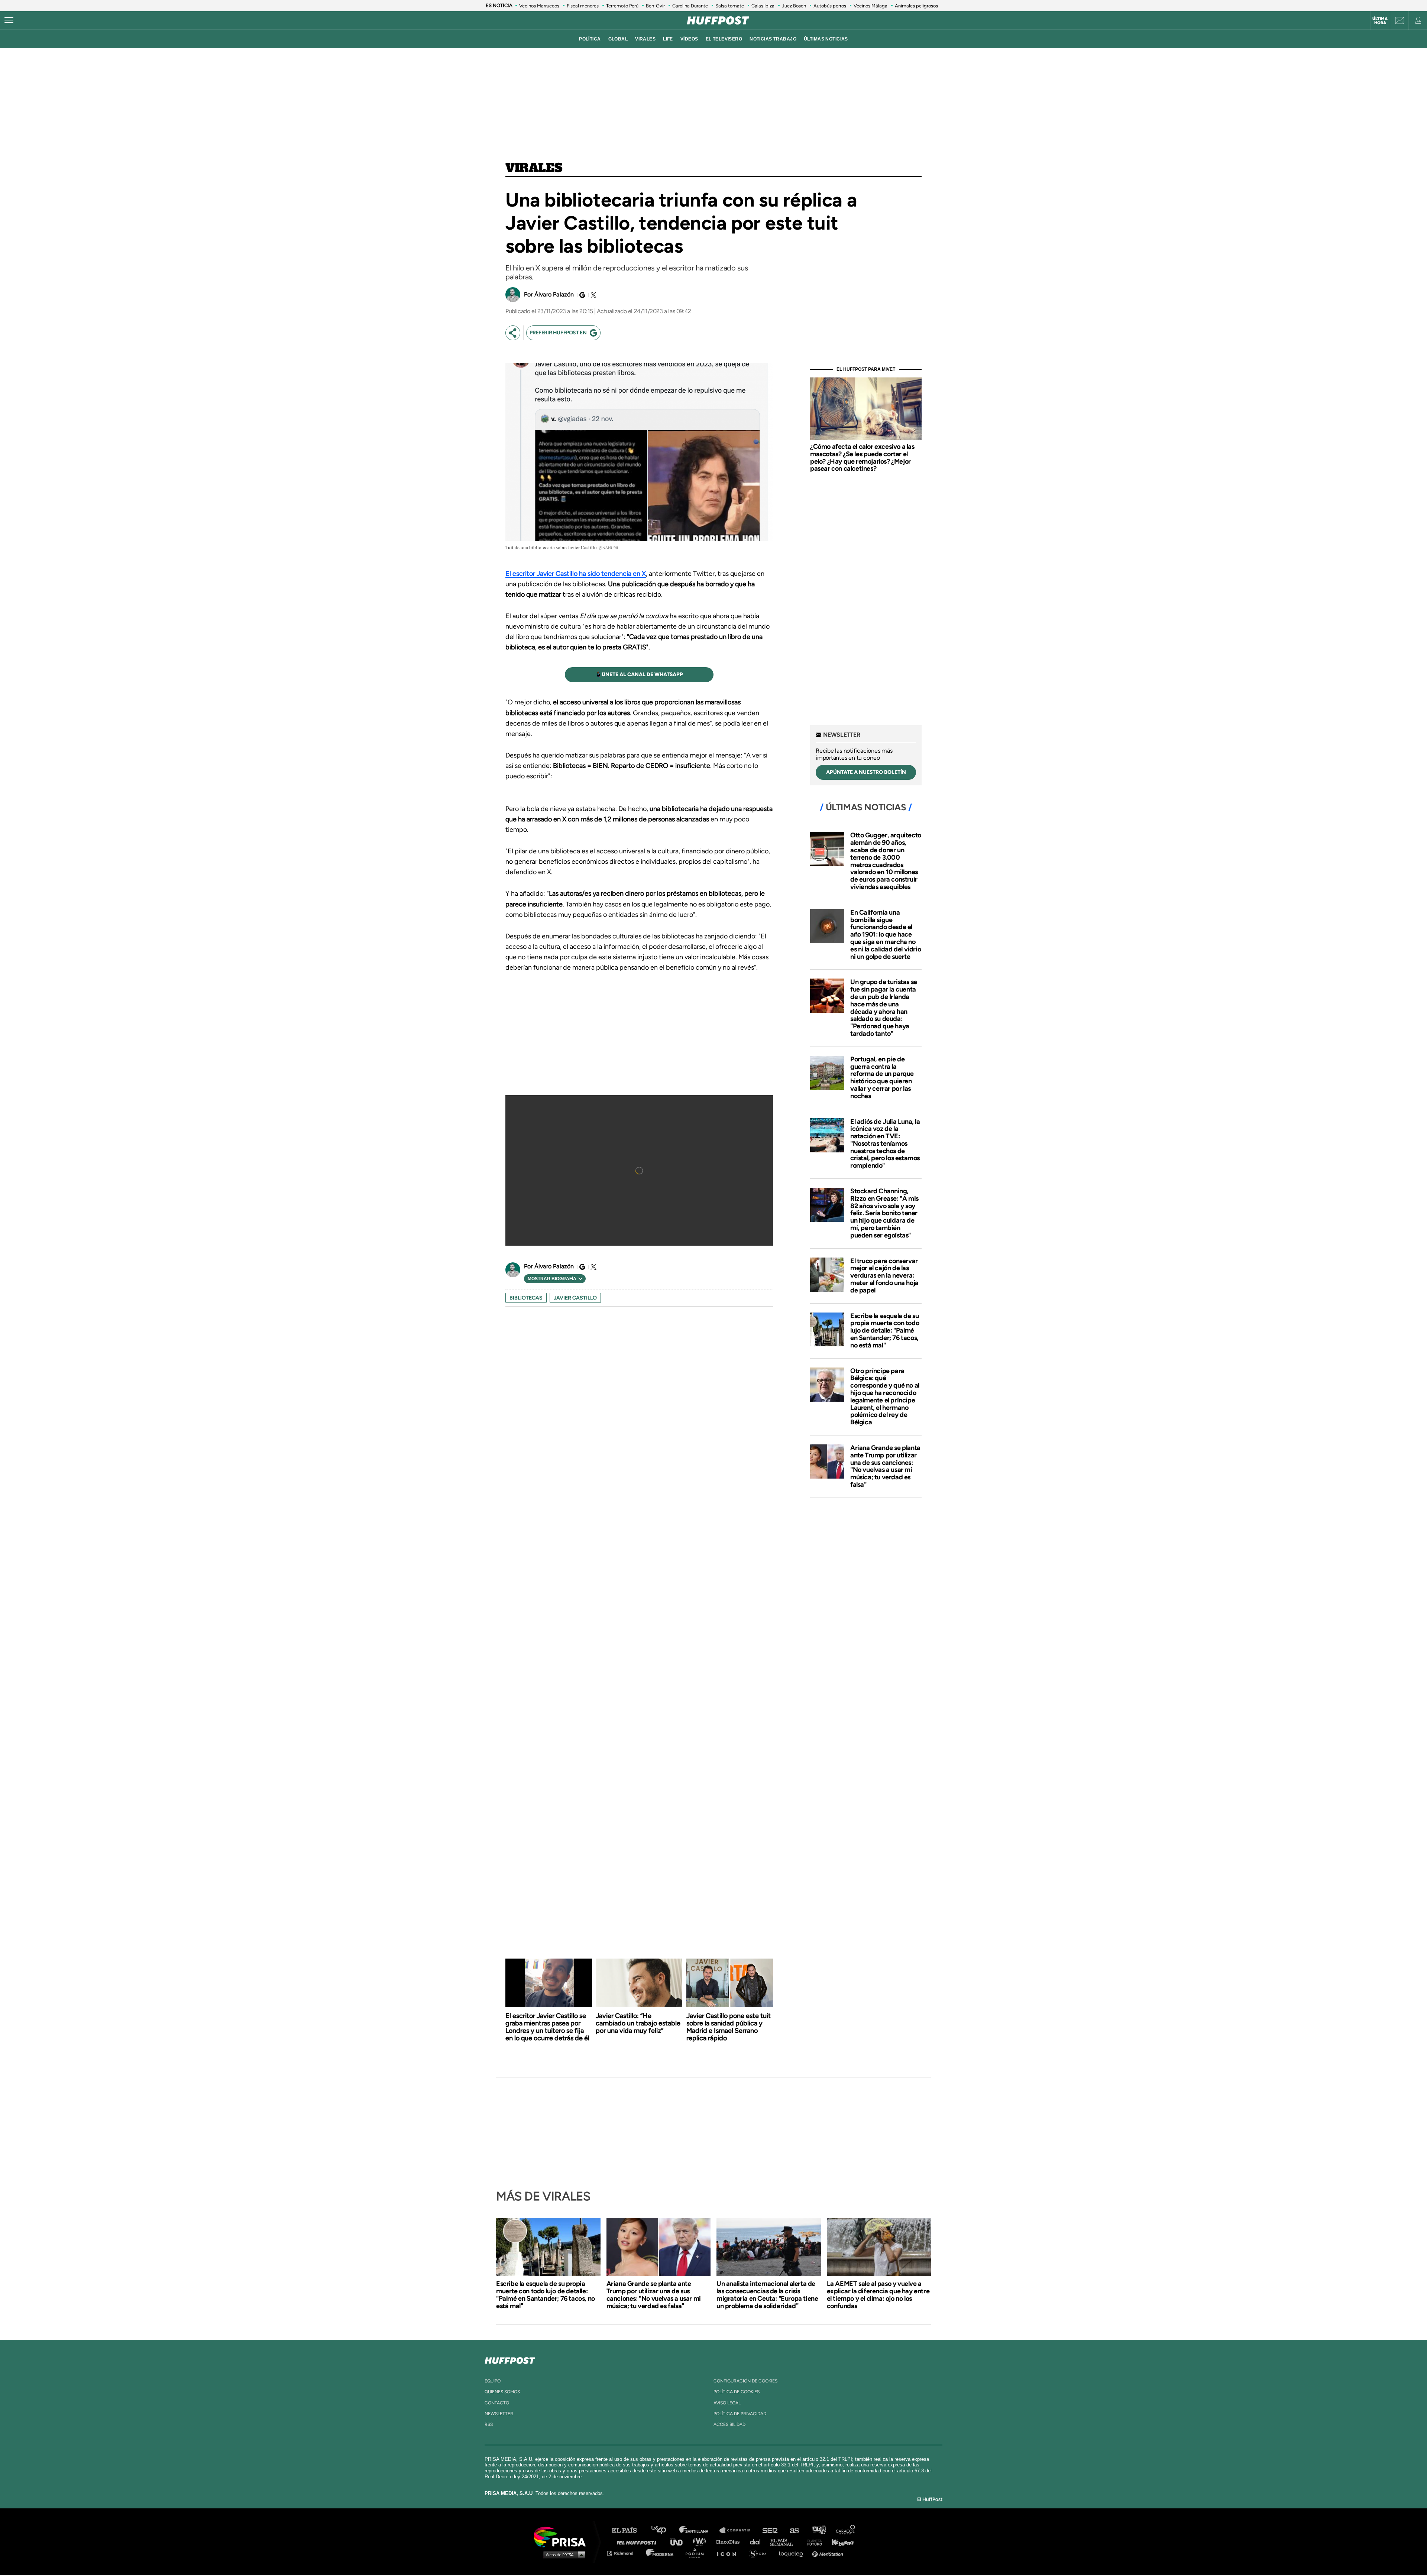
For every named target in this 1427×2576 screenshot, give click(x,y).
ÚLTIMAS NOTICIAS (826, 39)
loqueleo (793, 2553)
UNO (680, 2542)
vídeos (689, 39)
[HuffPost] (510, 2359)
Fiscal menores (583, 6)
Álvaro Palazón (554, 294)
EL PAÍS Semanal (785, 2542)
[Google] (581, 295)
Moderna (661, 2553)
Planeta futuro (812, 2542)
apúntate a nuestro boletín (866, 772)
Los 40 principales (664, 2530)
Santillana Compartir (738, 2530)
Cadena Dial (758, 2542)
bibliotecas (526, 1298)
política (590, 39)
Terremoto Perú (622, 6)
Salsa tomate (730, 6)
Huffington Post (638, 2542)
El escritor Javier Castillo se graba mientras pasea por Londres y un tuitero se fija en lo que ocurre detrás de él (547, 2027)
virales (645, 39)
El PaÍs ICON (729, 2553)
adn (818, 2530)
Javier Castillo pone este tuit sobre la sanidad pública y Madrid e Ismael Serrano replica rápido (729, 2027)
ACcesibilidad (729, 2424)
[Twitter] (592, 295)
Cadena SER (770, 2530)
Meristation (829, 2553)
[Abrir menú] (9, 20)
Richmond (624, 2553)
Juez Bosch (794, 6)
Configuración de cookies (745, 2381)
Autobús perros (830, 6)
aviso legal (727, 2403)
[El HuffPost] (718, 20)
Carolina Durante (690, 6)
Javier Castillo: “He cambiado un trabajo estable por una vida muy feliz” (638, 2023)
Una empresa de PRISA (563, 2536)
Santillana (699, 2530)
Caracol (846, 2530)
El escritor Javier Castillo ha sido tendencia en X (576, 574)
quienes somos (502, 2392)
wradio (701, 2542)
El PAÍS (629, 2530)
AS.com (794, 2530)
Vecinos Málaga (871, 6)
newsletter (499, 2414)
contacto (497, 2403)
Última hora (1380, 21)
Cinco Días (729, 2542)
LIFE (668, 39)
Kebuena (839, 2542)
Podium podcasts (697, 2553)
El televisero (724, 39)
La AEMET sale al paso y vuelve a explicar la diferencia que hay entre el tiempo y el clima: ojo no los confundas (878, 2295)
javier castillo (575, 1298)
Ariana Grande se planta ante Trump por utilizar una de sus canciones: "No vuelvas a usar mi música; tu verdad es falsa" (885, 1466)
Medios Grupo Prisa (562, 2554)
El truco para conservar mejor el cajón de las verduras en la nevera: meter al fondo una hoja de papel (884, 1276)
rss (489, 2424)
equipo (493, 2381)
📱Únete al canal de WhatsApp (639, 674)
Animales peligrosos (916, 6)
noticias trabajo (773, 39)
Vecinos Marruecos (539, 6)
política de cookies (737, 2392)
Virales (534, 168)
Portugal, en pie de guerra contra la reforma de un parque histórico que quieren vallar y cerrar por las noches (882, 1078)
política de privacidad (740, 2414)
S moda (760, 2553)
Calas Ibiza (763, 6)
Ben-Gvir (655, 6)
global (618, 39)
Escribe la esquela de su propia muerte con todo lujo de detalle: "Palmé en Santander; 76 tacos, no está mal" (885, 1331)
